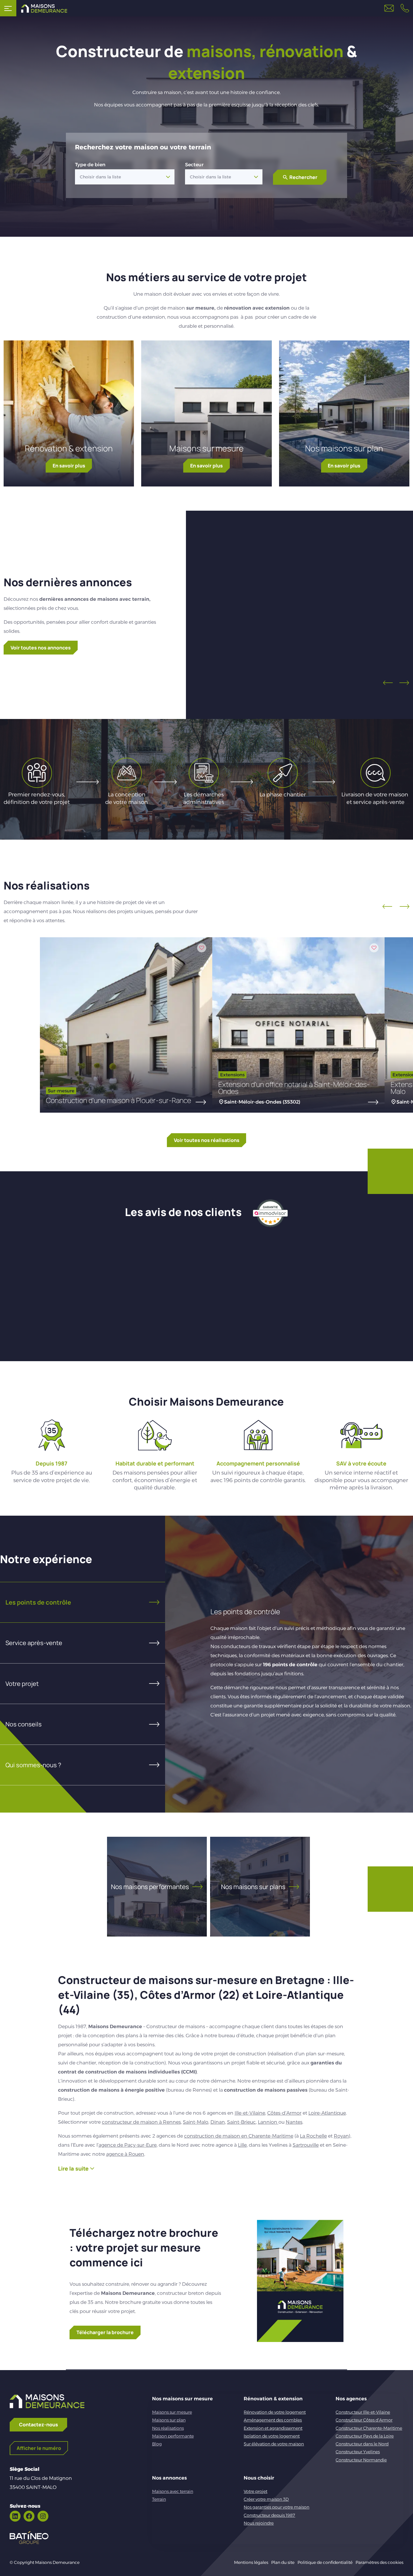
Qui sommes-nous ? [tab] (33, 1765)
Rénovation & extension (69, 448)
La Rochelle (313, 2136)
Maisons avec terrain (173, 2491)
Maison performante (173, 2436)
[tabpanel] (289, 1664)
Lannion (268, 2122)
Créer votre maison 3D (266, 2499)
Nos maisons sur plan (344, 448)
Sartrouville (306, 2145)
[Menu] (8, 8)
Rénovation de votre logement (275, 2412)
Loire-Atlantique (327, 2113)
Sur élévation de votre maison (274, 2444)
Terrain (159, 2499)
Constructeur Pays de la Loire (365, 2436)
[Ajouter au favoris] (353, 552)
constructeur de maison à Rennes (141, 2122)
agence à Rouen (125, 2154)
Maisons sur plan (169, 2420)
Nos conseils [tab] (24, 1724)
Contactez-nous (39, 2425)
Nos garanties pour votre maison (276, 2507)
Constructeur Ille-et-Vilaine (363, 2412)
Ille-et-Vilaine (250, 2113)
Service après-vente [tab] (34, 1643)
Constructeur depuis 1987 (269, 2515)
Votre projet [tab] (22, 1684)
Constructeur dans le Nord (362, 2444)
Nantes (294, 2122)
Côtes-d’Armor (284, 2113)
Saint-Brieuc (241, 2122)
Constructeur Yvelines (358, 2452)
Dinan (218, 2122)
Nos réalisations (168, 2428)
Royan (341, 2136)
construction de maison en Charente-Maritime (239, 2136)
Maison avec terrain (309, 613)
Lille (242, 2145)
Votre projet (255, 2491)
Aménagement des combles (273, 2420)
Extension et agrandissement (273, 2428)
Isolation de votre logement (272, 2436)
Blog (157, 2444)
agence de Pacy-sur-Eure (128, 2145)
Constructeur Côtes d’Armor (364, 2420)
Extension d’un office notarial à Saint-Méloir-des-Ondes (294, 1088)
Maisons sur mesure (207, 448)
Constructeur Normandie (361, 2460)
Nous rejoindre (259, 2523)
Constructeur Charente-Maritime (369, 2428)
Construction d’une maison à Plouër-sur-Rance (119, 1100)
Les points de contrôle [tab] (38, 1602)
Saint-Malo (196, 2122)
